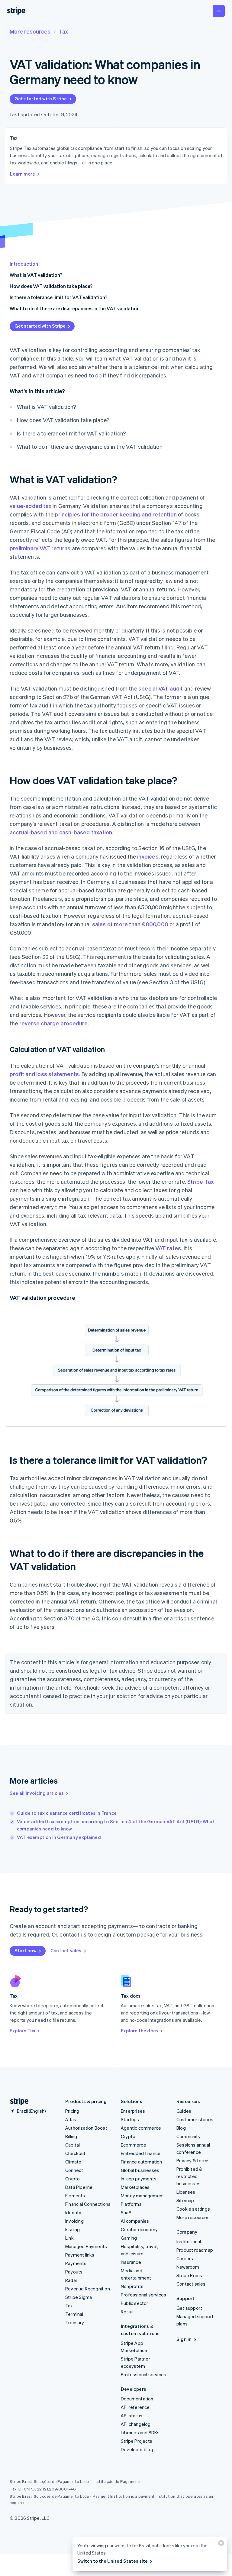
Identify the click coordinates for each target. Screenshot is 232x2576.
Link (69, 2238)
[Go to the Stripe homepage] (17, 2101)
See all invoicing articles (37, 1793)
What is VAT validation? (36, 275)
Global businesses (140, 2170)
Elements (75, 2196)
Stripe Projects (137, 2441)
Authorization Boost (86, 2128)
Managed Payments (86, 2246)
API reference (135, 2407)
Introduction (24, 264)
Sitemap (185, 2200)
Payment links (80, 2255)
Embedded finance (141, 2153)
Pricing (72, 2111)
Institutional (189, 2241)
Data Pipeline (79, 2187)
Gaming (129, 2238)
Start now (26, 1950)
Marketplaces (135, 2187)
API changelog (136, 2424)
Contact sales (66, 1950)
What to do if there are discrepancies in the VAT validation (75, 308)
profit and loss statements (44, 1074)
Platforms (131, 2204)
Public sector (135, 2303)
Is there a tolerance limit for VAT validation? (58, 297)
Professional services (143, 2295)
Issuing (72, 2229)
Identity (73, 2212)
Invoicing (74, 2221)
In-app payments (139, 2179)
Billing (71, 2136)
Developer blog (137, 2449)
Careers (185, 2258)
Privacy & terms (193, 2160)
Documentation (137, 2399)
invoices (148, 856)
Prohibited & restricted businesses (189, 2176)
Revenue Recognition (88, 2289)
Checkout (76, 2153)
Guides (184, 2111)
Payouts (74, 2272)
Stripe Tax (200, 1181)
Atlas (71, 2119)
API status (132, 2416)
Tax (63, 31)
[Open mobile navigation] (219, 11)
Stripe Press (189, 2275)
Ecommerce (134, 2145)
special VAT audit (161, 688)
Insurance (131, 2262)
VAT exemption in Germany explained (59, 1837)
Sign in (184, 2339)
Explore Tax (23, 2031)
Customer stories (195, 2119)
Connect (74, 2170)
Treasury (75, 2322)
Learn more (23, 174)
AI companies (135, 2221)
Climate (73, 2162)
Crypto (72, 2179)
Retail (127, 2312)
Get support (189, 2308)
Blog (181, 2128)
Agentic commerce (141, 2128)
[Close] (220, 2544)
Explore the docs (139, 2031)
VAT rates (168, 1248)
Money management (142, 2196)
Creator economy (139, 2229)
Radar (71, 2280)
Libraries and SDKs (140, 2432)
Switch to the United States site (113, 2561)
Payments (76, 2263)
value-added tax (31, 506)
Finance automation (142, 2162)
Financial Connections (88, 2204)
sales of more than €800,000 (130, 924)
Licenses (186, 2192)
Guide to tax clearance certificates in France (67, 1813)
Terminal (74, 2314)
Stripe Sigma (79, 2297)
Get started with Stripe (41, 99)
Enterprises (133, 2111)
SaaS (126, 2212)
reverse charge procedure (54, 1023)
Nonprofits (132, 2286)
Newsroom (188, 2267)
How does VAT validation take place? (51, 286)
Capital (72, 2145)
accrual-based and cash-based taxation (61, 832)
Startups (130, 2119)
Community (188, 2136)
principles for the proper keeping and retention (116, 514)
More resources (30, 31)
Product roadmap (195, 2250)
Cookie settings (193, 2209)
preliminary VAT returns (40, 548)
